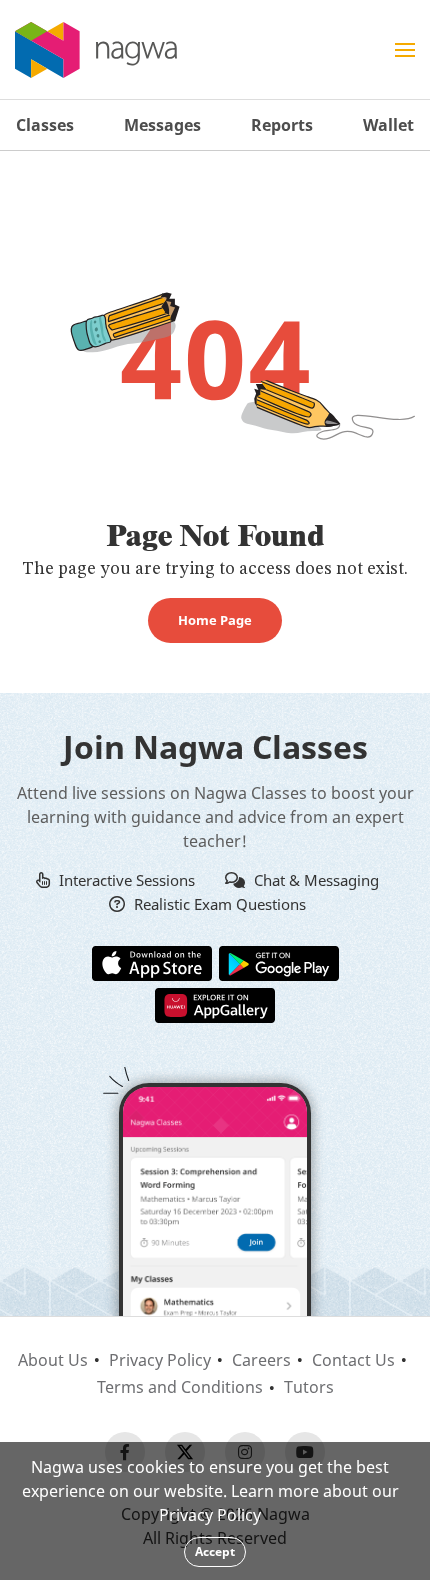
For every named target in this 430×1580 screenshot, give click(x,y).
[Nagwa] (96, 50)
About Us (53, 1360)
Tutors (309, 1387)
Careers (261, 1360)
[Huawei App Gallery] (215, 1004)
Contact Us (353, 1360)
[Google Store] (279, 962)
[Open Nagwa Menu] (405, 50)
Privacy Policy (160, 1360)
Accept (215, 1551)
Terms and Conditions (180, 1387)
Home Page (215, 620)
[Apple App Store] (152, 962)
